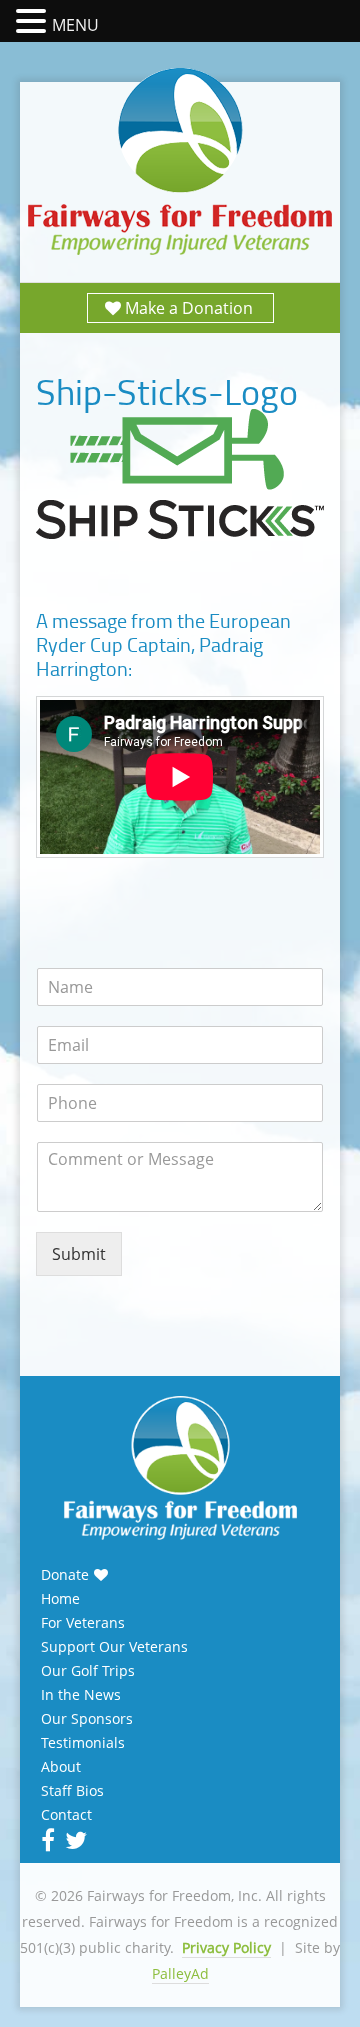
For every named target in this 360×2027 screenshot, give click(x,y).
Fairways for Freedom (180, 162)
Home (60, 1599)
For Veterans (83, 1623)
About (61, 1767)
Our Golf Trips (88, 1671)
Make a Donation (189, 308)
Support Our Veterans (114, 1647)
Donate (65, 1575)
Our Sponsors (87, 1719)
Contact (66, 1815)
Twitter (74, 1840)
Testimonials (83, 1743)
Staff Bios (72, 1791)
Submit (79, 1254)
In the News (81, 1695)
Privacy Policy (226, 1947)
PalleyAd (180, 1973)
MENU (75, 25)
